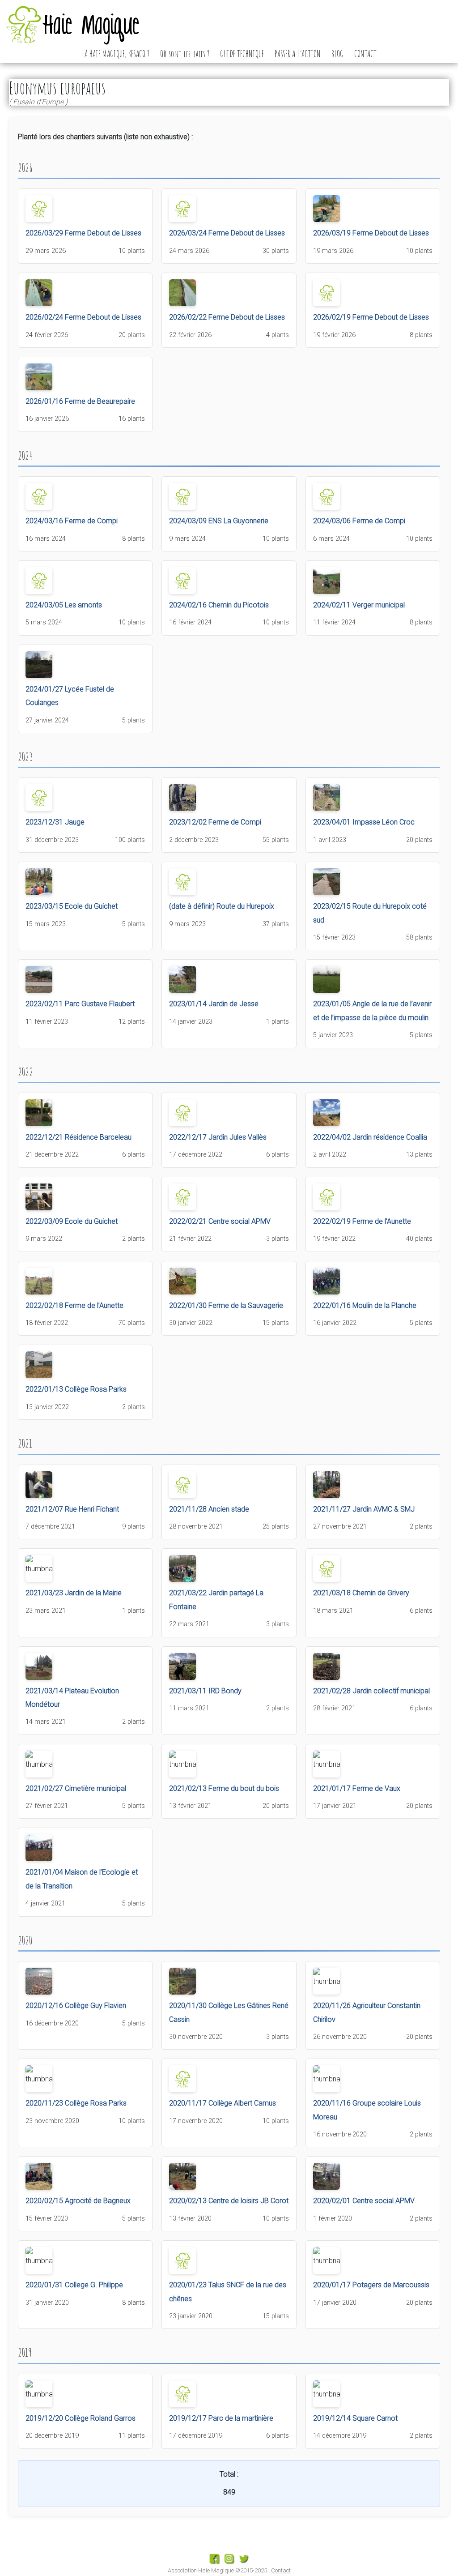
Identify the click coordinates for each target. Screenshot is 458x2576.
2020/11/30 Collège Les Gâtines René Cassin (229, 2012)
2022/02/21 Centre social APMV (220, 1221)
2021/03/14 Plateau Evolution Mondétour (72, 1698)
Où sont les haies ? (185, 54)
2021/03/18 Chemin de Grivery (361, 1593)
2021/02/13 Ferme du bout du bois (224, 1788)
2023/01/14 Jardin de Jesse (214, 1004)
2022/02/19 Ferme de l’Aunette (362, 1221)
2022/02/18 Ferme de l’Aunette (74, 1305)
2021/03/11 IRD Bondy (205, 1691)
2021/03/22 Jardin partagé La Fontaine (216, 1600)
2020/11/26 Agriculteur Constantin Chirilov (367, 2012)
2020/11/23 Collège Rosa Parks (76, 2103)
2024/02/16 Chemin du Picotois (219, 605)
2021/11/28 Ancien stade (209, 1509)
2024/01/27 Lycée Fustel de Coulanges (70, 696)
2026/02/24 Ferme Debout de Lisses (83, 317)
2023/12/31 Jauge (55, 822)
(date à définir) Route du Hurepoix (222, 906)
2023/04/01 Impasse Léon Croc (364, 822)
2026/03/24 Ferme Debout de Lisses (227, 233)
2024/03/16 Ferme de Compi (72, 521)
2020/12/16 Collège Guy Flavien (76, 2006)
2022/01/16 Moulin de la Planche (365, 1305)
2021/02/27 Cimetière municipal (76, 1788)
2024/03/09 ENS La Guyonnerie (219, 521)
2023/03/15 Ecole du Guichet (72, 906)
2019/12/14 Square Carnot (355, 2418)
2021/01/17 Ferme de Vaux (357, 1788)
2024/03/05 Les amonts (64, 605)
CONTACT (365, 54)
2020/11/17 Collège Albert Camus (223, 2103)
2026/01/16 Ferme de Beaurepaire (80, 401)
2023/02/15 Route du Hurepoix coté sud (370, 913)
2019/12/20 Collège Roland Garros (81, 2418)
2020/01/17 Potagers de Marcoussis (371, 2285)
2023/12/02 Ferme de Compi (215, 822)
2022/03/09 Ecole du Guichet (72, 1221)
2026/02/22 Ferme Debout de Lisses (227, 317)
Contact (281, 2570)
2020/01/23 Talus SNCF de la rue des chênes (228, 2292)
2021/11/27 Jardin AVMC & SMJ (364, 1509)
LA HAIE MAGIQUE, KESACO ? (116, 54)
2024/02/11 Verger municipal (359, 605)
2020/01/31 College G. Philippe (74, 2285)
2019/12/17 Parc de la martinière (221, 2418)
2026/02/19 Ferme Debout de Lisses (371, 317)
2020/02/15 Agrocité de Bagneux (78, 2201)
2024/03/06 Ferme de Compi (359, 521)
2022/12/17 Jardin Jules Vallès (218, 1137)
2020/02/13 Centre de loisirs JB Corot (229, 2201)
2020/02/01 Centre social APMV (364, 2201)
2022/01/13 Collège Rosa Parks (76, 1389)
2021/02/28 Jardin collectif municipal (371, 1691)
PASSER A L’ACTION (298, 54)
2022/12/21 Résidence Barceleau (78, 1137)
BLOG (337, 54)
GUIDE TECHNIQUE (242, 54)
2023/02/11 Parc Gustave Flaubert (80, 1004)
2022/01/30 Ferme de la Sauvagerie (226, 1305)
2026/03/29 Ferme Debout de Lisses (83, 233)
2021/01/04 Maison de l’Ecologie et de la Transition (82, 1879)
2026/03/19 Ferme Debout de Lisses (371, 233)
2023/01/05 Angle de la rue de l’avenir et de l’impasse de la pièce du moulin (372, 1010)
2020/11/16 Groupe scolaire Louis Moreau (367, 2110)
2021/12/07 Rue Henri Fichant (72, 1509)
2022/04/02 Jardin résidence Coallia (370, 1137)
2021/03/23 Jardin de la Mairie (74, 1593)
